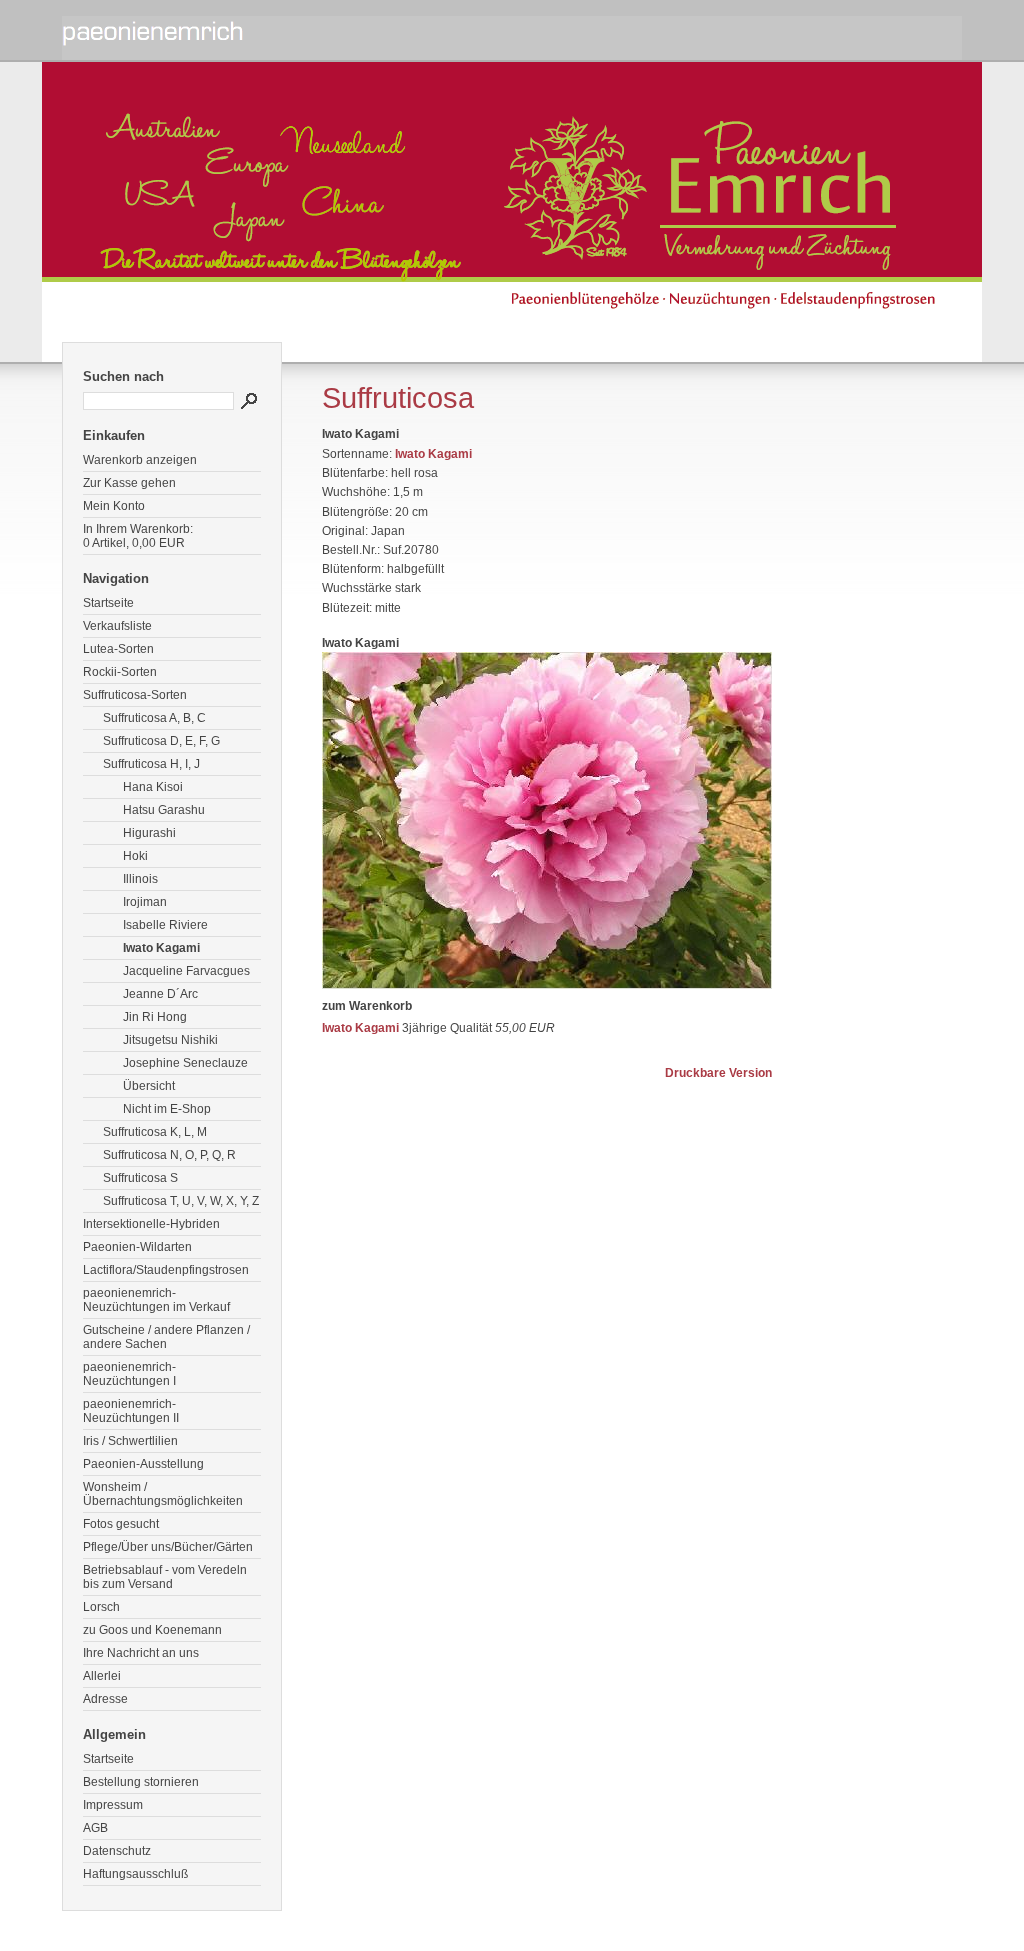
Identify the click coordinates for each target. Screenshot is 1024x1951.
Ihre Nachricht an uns (141, 1653)
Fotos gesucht (121, 1524)
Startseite (108, 603)
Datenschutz (117, 1851)
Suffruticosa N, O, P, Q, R (169, 1155)
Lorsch (101, 1607)
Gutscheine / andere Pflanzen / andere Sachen (166, 1337)
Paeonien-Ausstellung (143, 1464)
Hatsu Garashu (164, 810)
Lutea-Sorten (118, 649)
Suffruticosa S (140, 1178)
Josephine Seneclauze (185, 1063)
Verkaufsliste (117, 626)
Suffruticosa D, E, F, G (161, 741)
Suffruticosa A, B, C (154, 718)
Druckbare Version (718, 1073)
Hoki (135, 856)
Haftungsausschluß (135, 1874)
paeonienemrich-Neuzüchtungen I (129, 1374)
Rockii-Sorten (120, 672)
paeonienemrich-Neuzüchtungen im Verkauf (156, 1300)
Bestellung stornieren (141, 1782)
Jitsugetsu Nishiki (170, 1040)
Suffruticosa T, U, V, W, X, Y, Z (181, 1201)
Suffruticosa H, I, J (151, 764)
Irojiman (145, 902)
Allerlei (102, 1676)
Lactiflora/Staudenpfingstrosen (166, 1270)
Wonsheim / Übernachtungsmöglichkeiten (163, 1494)
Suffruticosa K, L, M (155, 1132)
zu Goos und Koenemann (152, 1630)
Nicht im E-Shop (167, 1109)
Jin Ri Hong (155, 1017)
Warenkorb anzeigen (140, 460)
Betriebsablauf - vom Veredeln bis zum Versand (165, 1577)
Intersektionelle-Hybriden (151, 1224)
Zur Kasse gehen (129, 483)
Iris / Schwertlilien (130, 1441)
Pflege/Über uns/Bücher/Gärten (168, 1547)
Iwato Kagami (161, 948)
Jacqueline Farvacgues (186, 971)
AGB (95, 1828)
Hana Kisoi (153, 787)
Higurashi (149, 833)
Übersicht (149, 1086)
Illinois (140, 879)
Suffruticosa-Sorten (135, 695)
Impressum (113, 1805)
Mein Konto (114, 506)
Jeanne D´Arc (160, 994)
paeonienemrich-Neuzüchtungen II (131, 1411)
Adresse (105, 1699)
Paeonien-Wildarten (137, 1247)
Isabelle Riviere (165, 925)
